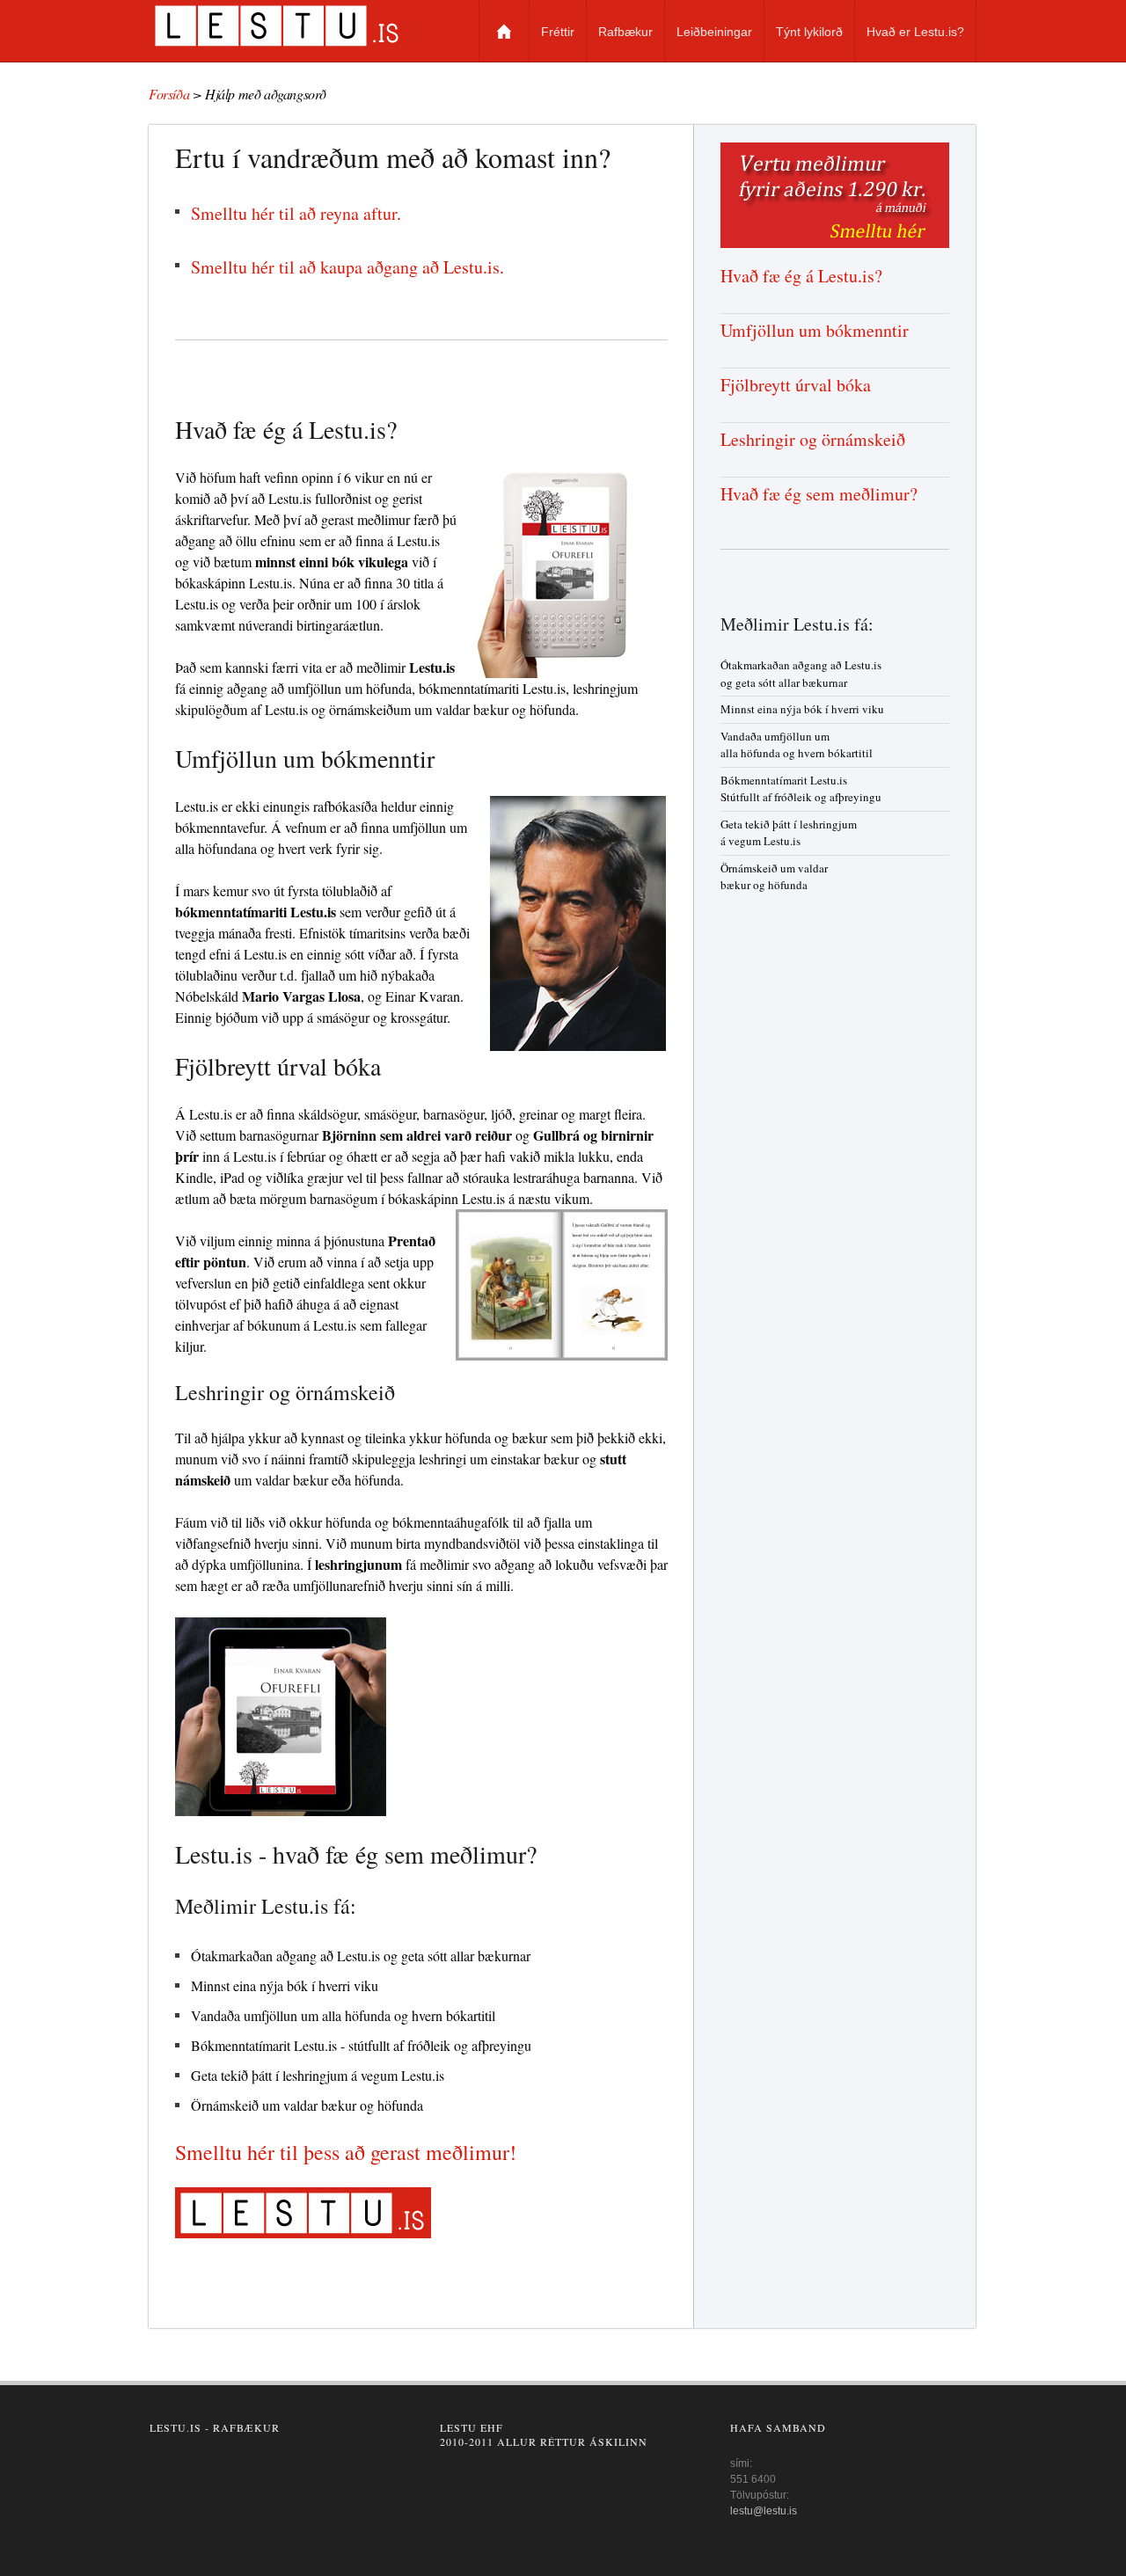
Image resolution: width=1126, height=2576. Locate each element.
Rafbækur (625, 32)
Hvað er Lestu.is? (915, 32)
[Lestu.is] (297, 26)
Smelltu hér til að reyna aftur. (296, 213)
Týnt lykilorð (809, 32)
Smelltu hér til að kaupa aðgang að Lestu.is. (347, 267)
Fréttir (558, 32)
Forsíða (504, 31)
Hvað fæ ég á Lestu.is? (801, 276)
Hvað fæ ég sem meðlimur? (819, 494)
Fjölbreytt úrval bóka (796, 385)
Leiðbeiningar (714, 32)
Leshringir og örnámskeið (813, 439)
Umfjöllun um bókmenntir (815, 330)
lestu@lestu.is (764, 2511)
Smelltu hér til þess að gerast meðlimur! (346, 2152)
